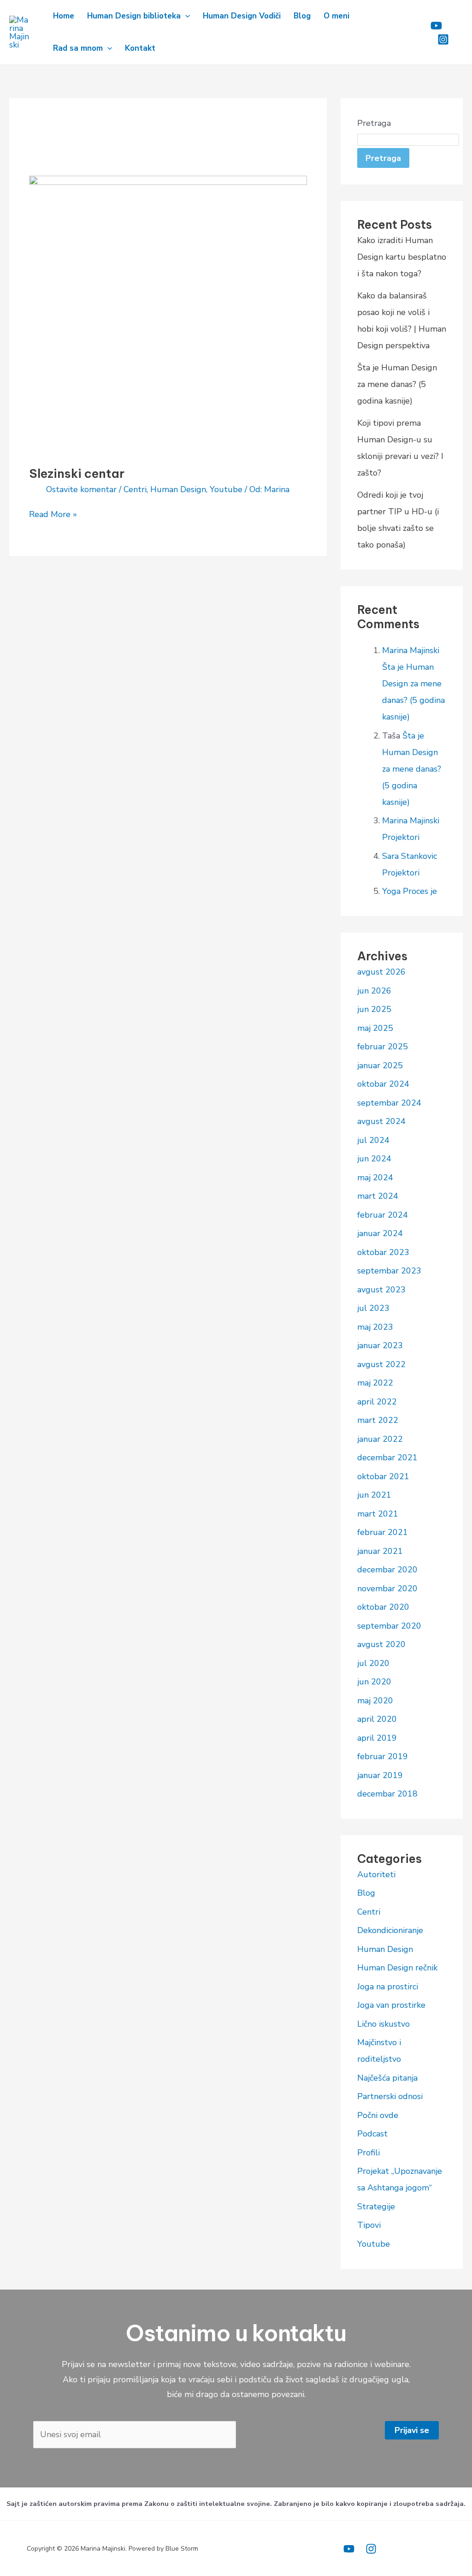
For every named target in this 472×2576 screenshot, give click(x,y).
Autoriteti (376, 1874)
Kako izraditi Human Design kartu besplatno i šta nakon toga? (402, 257)
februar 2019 (383, 1756)
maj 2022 (375, 1383)
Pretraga (374, 123)
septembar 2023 (389, 1271)
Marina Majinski (411, 650)
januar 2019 (380, 1775)
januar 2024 (380, 1233)
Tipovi (369, 2225)
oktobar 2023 (383, 1252)
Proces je (420, 891)
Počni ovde (378, 2115)
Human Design (178, 489)
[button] (185, 16)
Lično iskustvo (383, 2024)
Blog (366, 1893)
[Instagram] (443, 39)
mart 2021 (378, 1514)
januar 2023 (380, 1345)
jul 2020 (373, 1663)
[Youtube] (436, 26)
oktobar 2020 (383, 1607)
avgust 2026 (381, 972)
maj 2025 (375, 1028)
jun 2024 (374, 1159)
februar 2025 (383, 1047)
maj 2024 (375, 1178)
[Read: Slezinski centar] (168, 314)
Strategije (376, 2207)
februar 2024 (383, 1215)
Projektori (401, 837)
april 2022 (377, 1402)
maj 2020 (375, 1701)
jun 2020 (374, 1682)
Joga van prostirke (391, 2005)
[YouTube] (349, 2549)
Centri (135, 489)
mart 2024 (378, 1196)
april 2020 (377, 1719)
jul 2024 (373, 1140)
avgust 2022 (381, 1364)
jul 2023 (373, 1308)
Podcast (372, 2134)
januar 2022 (380, 1439)
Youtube (226, 489)
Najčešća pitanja (387, 2078)
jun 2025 (374, 1009)
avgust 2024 (381, 1121)
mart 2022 (378, 1420)
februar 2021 (383, 1532)
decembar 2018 (387, 1794)
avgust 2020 (381, 1644)
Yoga (391, 891)
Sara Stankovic (410, 856)
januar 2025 (380, 1065)
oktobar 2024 (383, 1084)
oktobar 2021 (383, 1476)
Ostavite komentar (81, 489)
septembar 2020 (389, 1626)
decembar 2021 (387, 1458)
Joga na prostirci (388, 1987)
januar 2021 (380, 1551)
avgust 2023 (381, 1290)
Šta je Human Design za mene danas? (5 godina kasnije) (397, 384)
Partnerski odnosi (390, 2096)
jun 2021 (374, 1495)
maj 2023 (375, 1327)
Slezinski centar (77, 473)
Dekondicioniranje (390, 1930)
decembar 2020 (387, 1570)
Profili (369, 2153)
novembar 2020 (387, 1588)
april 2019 (377, 1738)
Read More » (53, 514)
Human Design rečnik (397, 1968)
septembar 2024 (389, 1103)
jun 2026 (374, 991)
